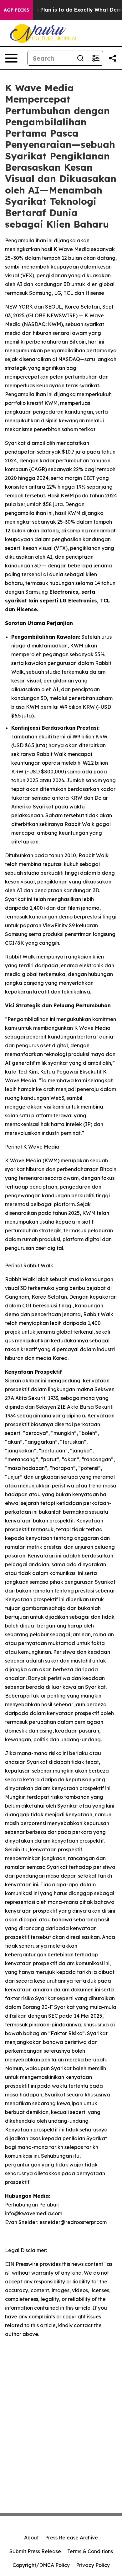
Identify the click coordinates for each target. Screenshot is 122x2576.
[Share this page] (113, 58)
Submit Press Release (35, 2551)
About (31, 2538)
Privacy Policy (93, 2565)
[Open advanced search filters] (95, 58)
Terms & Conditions (90, 2551)
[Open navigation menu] (11, 58)
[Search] (80, 58)
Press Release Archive (71, 2538)
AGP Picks (16, 10)
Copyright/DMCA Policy (41, 2565)
